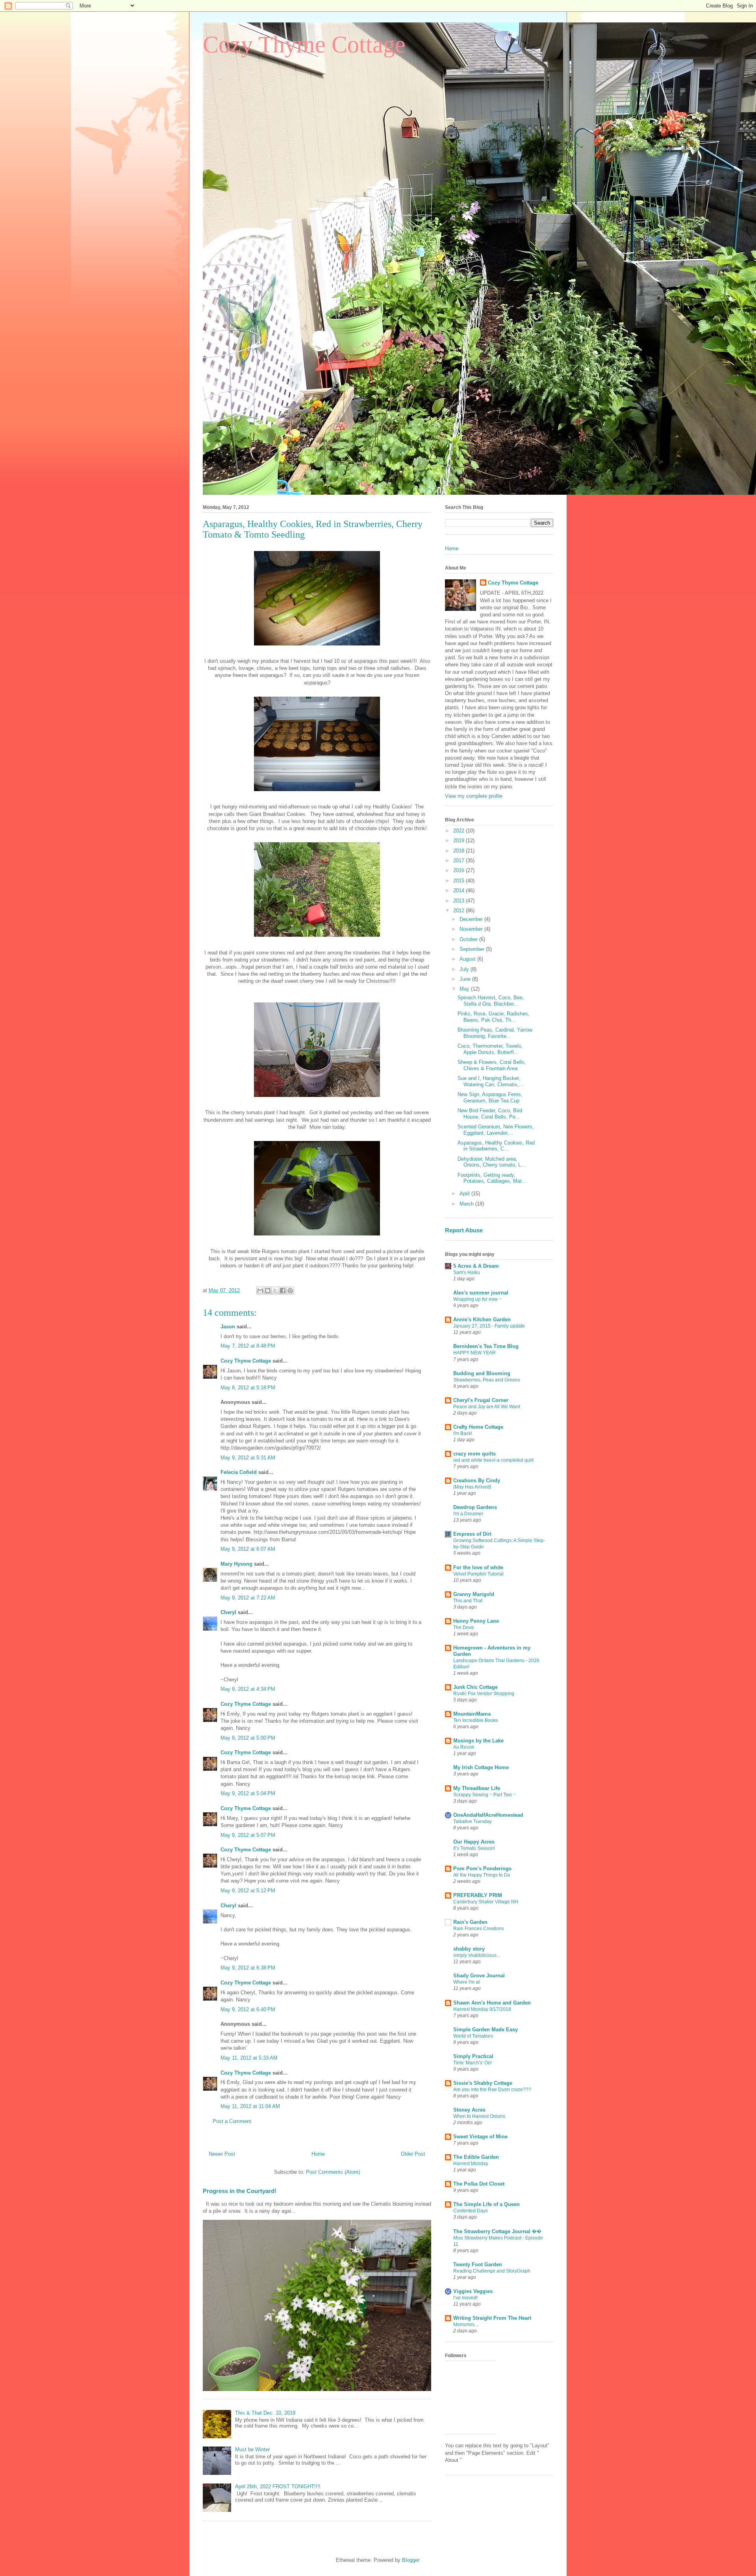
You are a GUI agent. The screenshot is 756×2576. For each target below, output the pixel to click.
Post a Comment (232, 2121)
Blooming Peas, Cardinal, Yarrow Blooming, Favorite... (495, 1033)
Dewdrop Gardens (475, 1507)
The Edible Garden (476, 2157)
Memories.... (466, 2325)
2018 (460, 851)
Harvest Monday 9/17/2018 (482, 2009)
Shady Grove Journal (479, 1976)
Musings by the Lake (478, 1741)
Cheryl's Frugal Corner (481, 1400)
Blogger (410, 2560)
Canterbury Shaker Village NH (486, 1902)
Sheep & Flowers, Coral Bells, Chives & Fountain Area (492, 1065)
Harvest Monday (471, 2164)
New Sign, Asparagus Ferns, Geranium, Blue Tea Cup (490, 1098)
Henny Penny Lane (476, 1621)
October (469, 939)
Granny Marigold (474, 1594)
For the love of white (478, 1567)
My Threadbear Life (477, 1788)
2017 (460, 861)
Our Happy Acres (474, 1842)
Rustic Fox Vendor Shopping (484, 1694)
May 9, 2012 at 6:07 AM (248, 1549)
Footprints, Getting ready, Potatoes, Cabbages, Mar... (492, 1178)
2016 (460, 870)
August (468, 959)
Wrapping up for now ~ (477, 1299)
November (472, 929)
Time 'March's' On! (472, 2063)
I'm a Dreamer (468, 1514)
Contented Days (471, 2211)
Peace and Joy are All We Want (487, 1407)
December (472, 919)
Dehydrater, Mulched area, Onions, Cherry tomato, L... (492, 1162)
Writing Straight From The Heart (492, 2318)
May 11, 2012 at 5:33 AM (249, 2058)
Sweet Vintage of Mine (480, 2137)
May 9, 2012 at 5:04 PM (248, 1793)
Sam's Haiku (467, 1272)
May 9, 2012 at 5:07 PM (248, 1835)
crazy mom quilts (474, 1454)
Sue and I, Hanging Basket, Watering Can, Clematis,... (491, 1081)
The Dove (464, 1627)
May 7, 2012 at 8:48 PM (248, 1346)
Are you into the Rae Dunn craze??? (492, 2090)
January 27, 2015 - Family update (489, 1326)
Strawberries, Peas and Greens (487, 1380)
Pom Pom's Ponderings (482, 1869)
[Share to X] (275, 1291)
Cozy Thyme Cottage (304, 44)
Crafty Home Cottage (478, 1427)
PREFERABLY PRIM (478, 1895)
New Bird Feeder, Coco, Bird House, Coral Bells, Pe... (490, 1114)
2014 (460, 890)
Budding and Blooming (482, 1373)
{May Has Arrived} (472, 1487)
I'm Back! (463, 1433)
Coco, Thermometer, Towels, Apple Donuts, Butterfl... (490, 1049)
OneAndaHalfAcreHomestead (488, 1815)
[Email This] (260, 1291)
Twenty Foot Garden (478, 2264)
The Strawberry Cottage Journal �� (497, 2231)
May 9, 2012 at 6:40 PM (248, 2009)
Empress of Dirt (472, 1534)
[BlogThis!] (268, 1291)
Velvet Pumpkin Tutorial (478, 1574)
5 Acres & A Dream (476, 1266)
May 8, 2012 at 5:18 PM (248, 1388)
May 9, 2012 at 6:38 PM (248, 1968)
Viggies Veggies (473, 2291)
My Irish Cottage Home (481, 1767)
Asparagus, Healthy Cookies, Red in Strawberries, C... (496, 1146)
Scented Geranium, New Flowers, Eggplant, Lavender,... (496, 1130)
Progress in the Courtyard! (240, 2191)
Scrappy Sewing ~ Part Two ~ (485, 1795)
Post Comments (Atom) (333, 2172)
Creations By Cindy (477, 1480)
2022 (460, 831)
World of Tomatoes (473, 2036)
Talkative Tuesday (472, 1822)
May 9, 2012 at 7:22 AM (248, 1598)
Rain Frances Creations (479, 1929)
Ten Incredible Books (476, 1720)
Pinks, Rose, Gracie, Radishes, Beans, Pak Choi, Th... (494, 1017)
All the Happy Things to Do (482, 1875)
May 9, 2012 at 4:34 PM (248, 1689)
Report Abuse (464, 1230)
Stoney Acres (469, 2110)
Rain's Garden (470, 1922)
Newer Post (222, 2154)
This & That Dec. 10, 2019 (265, 2413)
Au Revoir (464, 1747)
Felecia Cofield (239, 1472)
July (465, 969)
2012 (460, 911)
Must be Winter (252, 2449)
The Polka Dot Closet (479, 2184)
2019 (460, 840)
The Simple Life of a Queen (486, 2204)
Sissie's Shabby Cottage (483, 2083)
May (465, 989)
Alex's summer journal (481, 1293)
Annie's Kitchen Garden (482, 1319)
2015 (460, 881)
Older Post (413, 2154)
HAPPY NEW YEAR (474, 1353)
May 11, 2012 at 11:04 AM (250, 2106)
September (473, 949)
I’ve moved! (465, 2298)
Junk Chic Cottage (475, 1687)
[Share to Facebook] (283, 1291)
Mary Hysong (236, 1564)
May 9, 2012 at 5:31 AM (248, 1458)
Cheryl (228, 1612)
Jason (228, 1327)
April (465, 1194)
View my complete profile (474, 796)
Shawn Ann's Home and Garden (492, 2003)
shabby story (469, 1949)
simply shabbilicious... (477, 1955)
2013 (460, 901)
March (467, 1204)
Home (318, 2154)
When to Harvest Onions (479, 2116)
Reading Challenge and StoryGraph (492, 2271)
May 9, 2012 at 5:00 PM (248, 1738)
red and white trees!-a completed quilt (493, 1460)
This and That (468, 1601)
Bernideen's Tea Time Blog (486, 1346)
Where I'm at (466, 1982)
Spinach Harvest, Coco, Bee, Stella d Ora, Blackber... (491, 1001)
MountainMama (472, 1714)
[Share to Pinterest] (290, 1291)
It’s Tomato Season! (474, 1848)
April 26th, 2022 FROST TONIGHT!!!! (278, 2486)
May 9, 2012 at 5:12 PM (248, 1891)
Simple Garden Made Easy (485, 2030)
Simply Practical (473, 2056)
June (466, 979)
